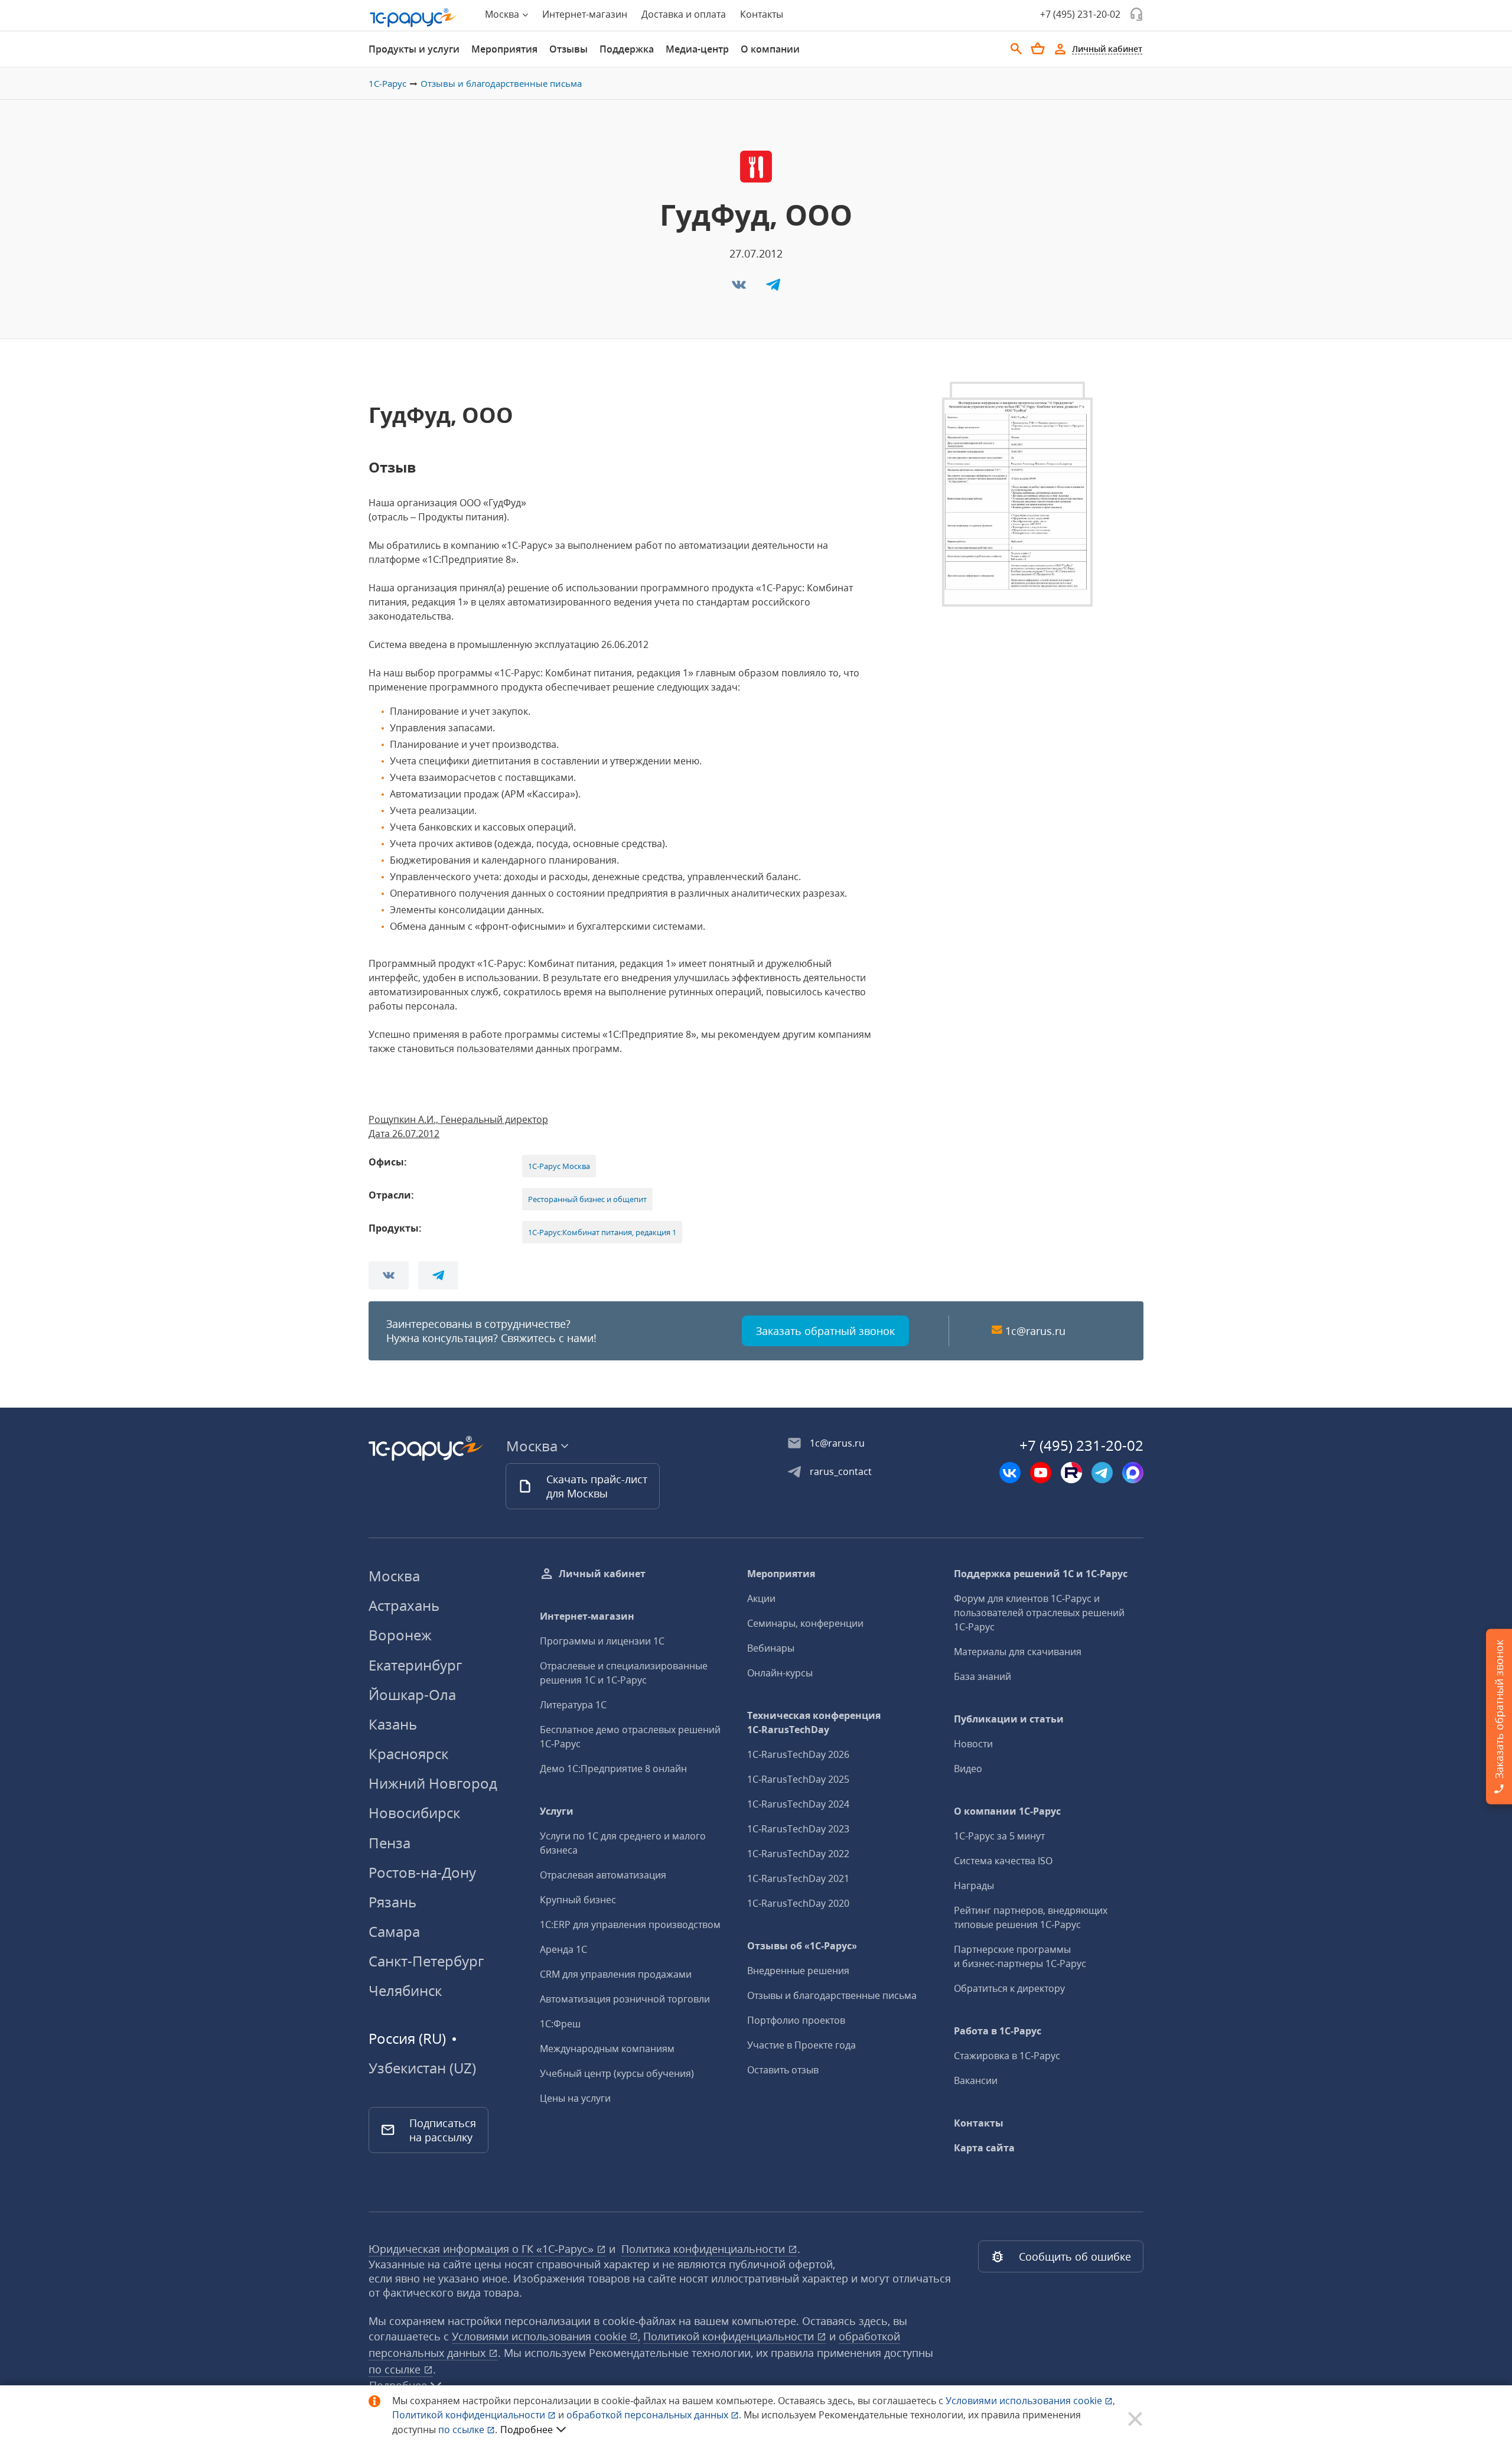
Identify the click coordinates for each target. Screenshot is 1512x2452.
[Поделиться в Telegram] (773, 288)
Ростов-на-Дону (422, 1872)
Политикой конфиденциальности (470, 2415)
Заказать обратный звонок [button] (825, 1331)
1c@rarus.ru (1035, 1331)
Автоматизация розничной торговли (625, 1999)
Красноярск (408, 1753)
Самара (394, 1931)
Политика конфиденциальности (705, 2249)
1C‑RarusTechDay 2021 (798, 1878)
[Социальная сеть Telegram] (1102, 1473)
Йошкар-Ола (412, 1694)
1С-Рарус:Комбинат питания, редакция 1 (602, 1232)
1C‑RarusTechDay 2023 (798, 1829)
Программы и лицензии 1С (602, 1641)
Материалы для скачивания (1018, 1652)
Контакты (762, 14)
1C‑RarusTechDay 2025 (798, 1779)
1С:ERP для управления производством (630, 1925)
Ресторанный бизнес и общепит (587, 1199)
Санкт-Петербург (426, 1961)
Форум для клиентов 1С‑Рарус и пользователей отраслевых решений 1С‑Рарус (1039, 1613)
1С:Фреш (560, 2024)
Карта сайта (984, 2148)
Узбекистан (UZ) (422, 2068)
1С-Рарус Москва (559, 1166)
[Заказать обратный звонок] (1136, 14)
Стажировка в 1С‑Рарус (1007, 2056)
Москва (394, 1576)
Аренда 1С (563, 1949)
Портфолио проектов (796, 2020)
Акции (761, 1598)
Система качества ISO (1003, 1861)
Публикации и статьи (1009, 1719)
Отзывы (568, 49)
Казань (393, 1724)
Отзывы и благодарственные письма (501, 83)
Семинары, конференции (805, 1623)
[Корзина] (1038, 48)
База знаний (983, 1676)
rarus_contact (841, 1471)
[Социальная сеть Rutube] (1071, 1473)
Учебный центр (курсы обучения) (617, 2073)
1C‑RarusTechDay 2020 (798, 1903)
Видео (968, 1769)
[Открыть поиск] (1016, 49)
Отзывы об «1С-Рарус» (802, 1946)
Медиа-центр (697, 49)
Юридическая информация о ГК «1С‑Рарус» (483, 2249)
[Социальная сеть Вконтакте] (1010, 1473)
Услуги (557, 1811)
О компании (770, 49)
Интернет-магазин (585, 14)
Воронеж (400, 1635)
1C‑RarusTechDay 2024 (798, 1804)
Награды (974, 1886)
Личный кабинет (602, 1574)
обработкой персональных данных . (655, 2415)
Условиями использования (1030, 2401)
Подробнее (527, 2430)
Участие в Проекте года (801, 2045)
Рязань (392, 1902)
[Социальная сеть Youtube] (1041, 1473)
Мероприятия (504, 49)
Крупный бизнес (578, 1900)
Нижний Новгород (433, 1783)
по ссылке (396, 2369)
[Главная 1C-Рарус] (413, 18)
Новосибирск (414, 1813)
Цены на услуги (575, 2098)
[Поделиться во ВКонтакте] (740, 288)
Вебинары (771, 1648)
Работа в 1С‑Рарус (998, 2031)
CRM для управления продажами (616, 1974)
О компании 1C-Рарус (1007, 1811)
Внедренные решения (798, 1971)
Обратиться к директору (1009, 1988)
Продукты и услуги (414, 49)
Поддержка (627, 49)
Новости (973, 1744)
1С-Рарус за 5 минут (999, 1836)
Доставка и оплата (684, 14)
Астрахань (404, 1605)
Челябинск (405, 1990)
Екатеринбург (415, 1665)
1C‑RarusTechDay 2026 (798, 1754)
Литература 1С (573, 1705)
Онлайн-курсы (780, 1673)
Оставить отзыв (783, 2070)
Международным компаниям (607, 2049)
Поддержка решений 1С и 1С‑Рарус (1041, 1574)
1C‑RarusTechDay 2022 (798, 1854)
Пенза (390, 1843)
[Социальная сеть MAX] (1133, 1473)
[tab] (414, 49)
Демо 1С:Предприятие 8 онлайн (613, 1769)
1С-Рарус (387, 83)
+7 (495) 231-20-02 (1080, 14)
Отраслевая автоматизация (603, 1875)
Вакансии (976, 2080)
